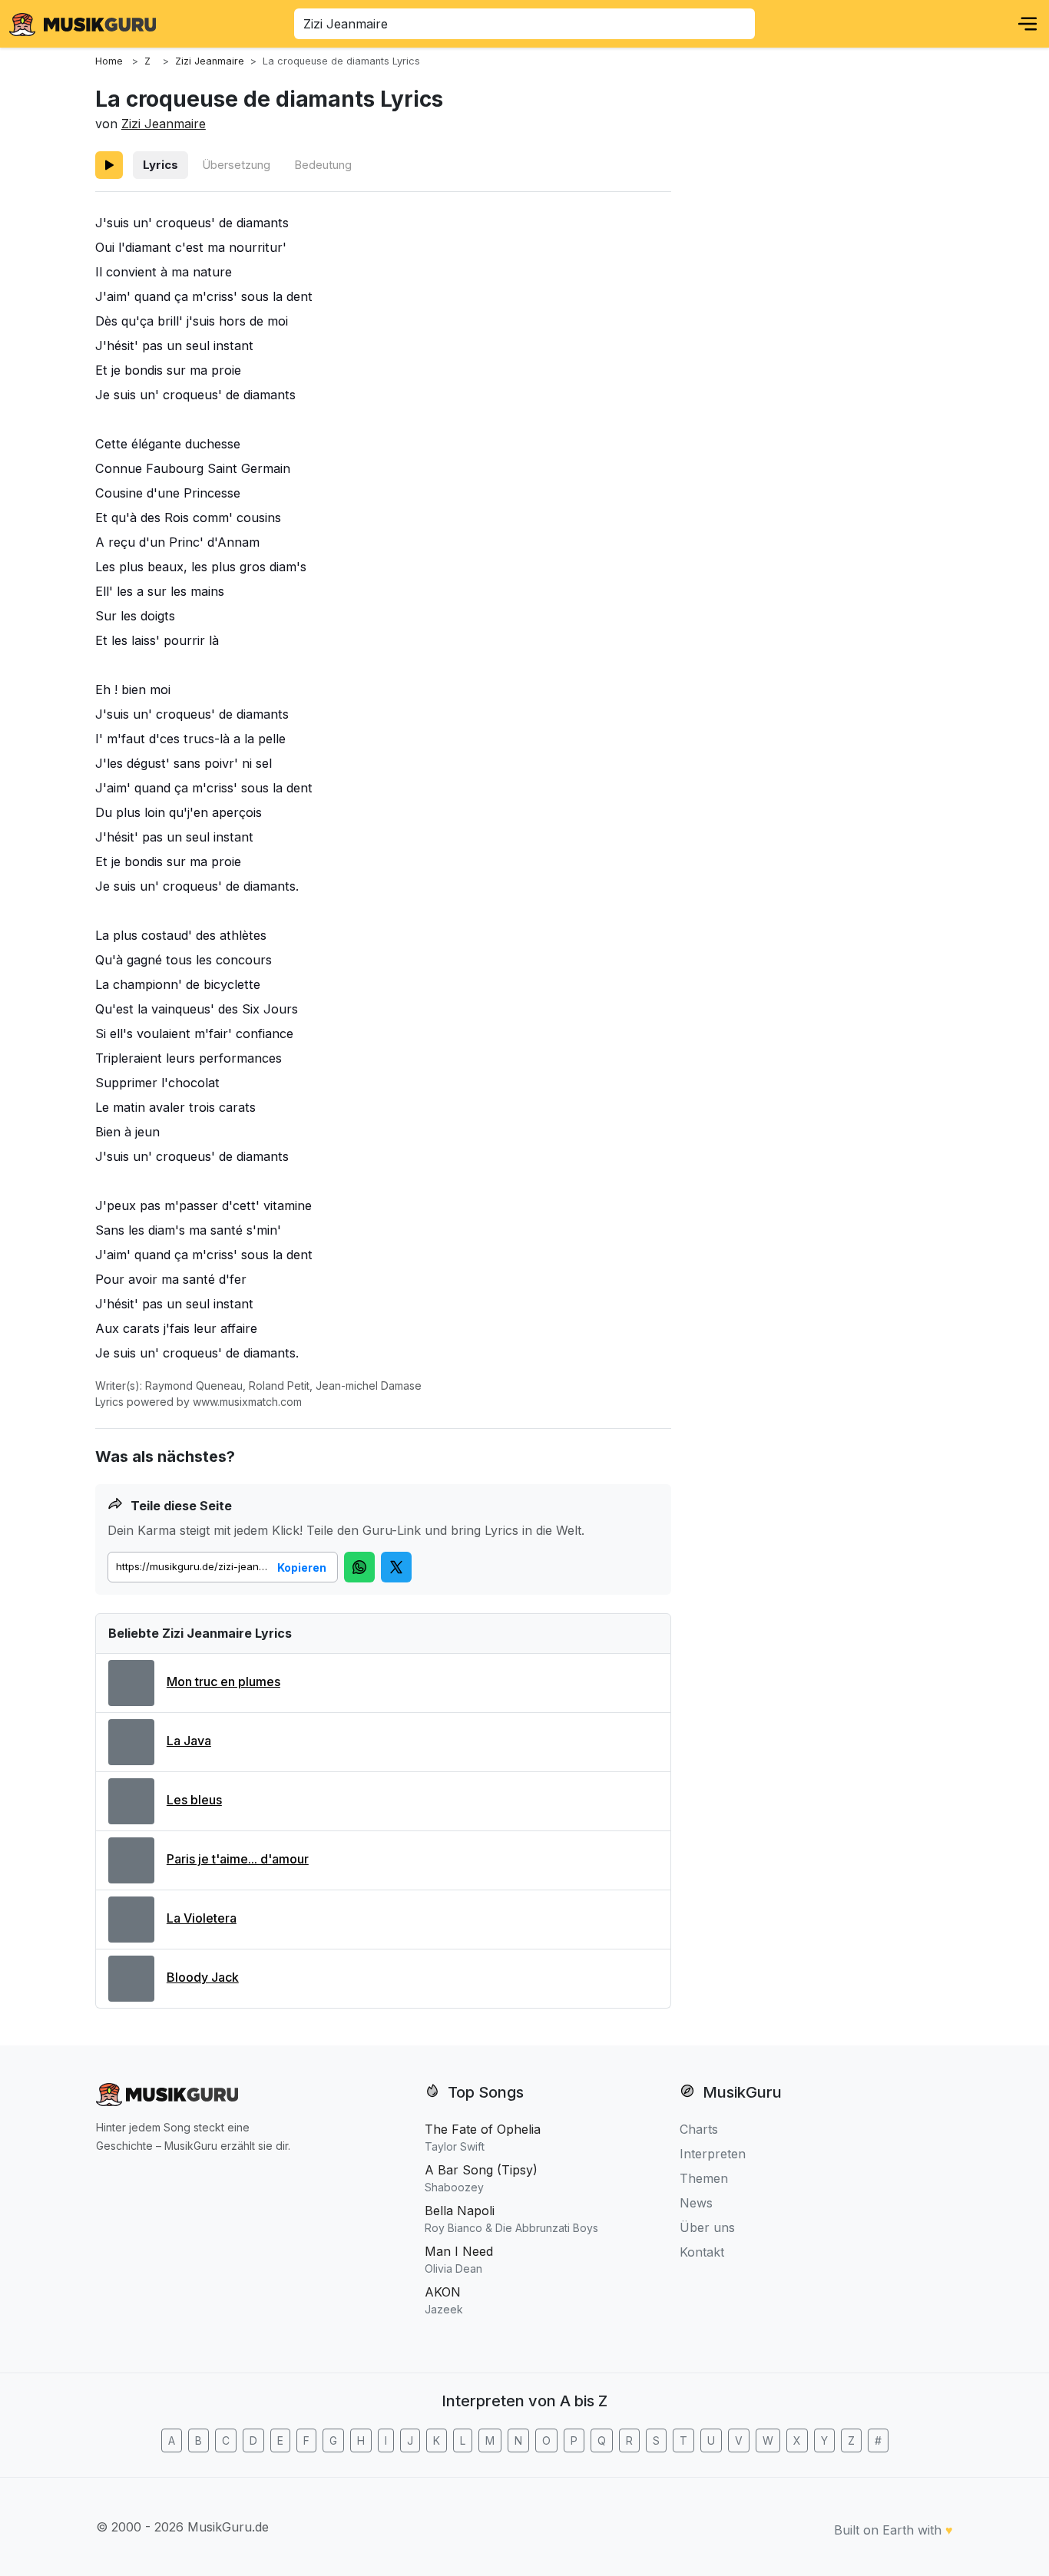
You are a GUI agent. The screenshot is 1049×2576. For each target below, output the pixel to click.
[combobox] (524, 24)
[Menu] (1027, 24)
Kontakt (702, 2252)
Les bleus (194, 1800)
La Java (189, 1741)
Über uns (707, 2227)
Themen (704, 2178)
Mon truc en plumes (223, 1682)
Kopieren (302, 1567)
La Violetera (202, 1918)
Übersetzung (236, 165)
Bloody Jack (203, 1977)
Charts (699, 2129)
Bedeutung (323, 165)
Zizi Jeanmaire (164, 124)
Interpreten (713, 2154)
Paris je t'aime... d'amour (238, 1859)
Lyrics (160, 165)
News (696, 2203)
